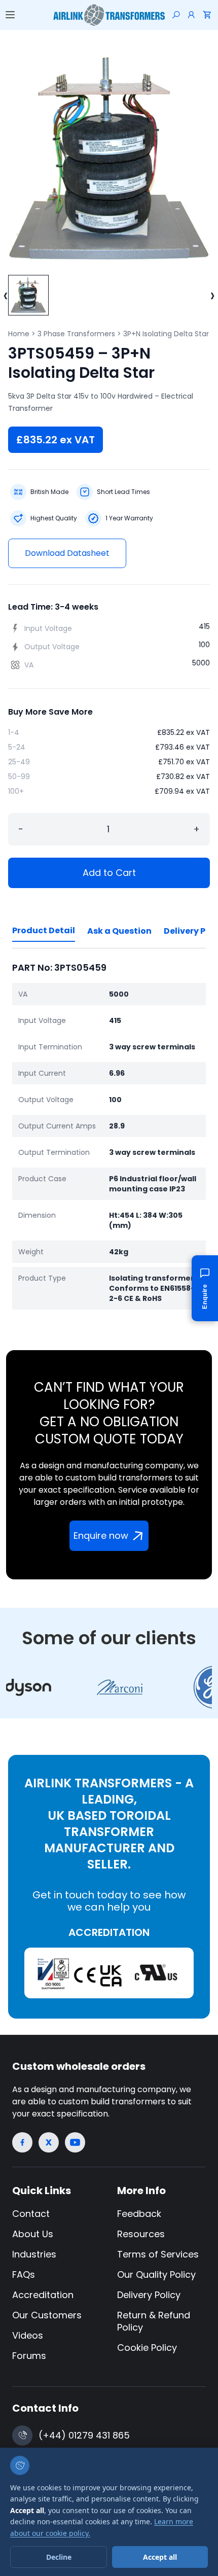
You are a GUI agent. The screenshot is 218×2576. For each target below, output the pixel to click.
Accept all (160, 2557)
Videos (28, 2335)
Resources (141, 2234)
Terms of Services (158, 2254)
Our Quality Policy (156, 2274)
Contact (31, 2214)
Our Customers (47, 2315)
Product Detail (44, 930)
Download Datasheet (67, 553)
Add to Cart (109, 873)
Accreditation (43, 2295)
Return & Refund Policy (154, 2321)
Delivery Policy (149, 2295)
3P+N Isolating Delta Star (166, 334)
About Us (33, 2234)
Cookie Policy (147, 2348)
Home (19, 334)
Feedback (139, 2214)
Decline (59, 2557)
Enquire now (101, 1536)
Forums (29, 2356)
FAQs (24, 2274)
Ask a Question (119, 931)
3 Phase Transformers (76, 334)
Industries (34, 2254)
